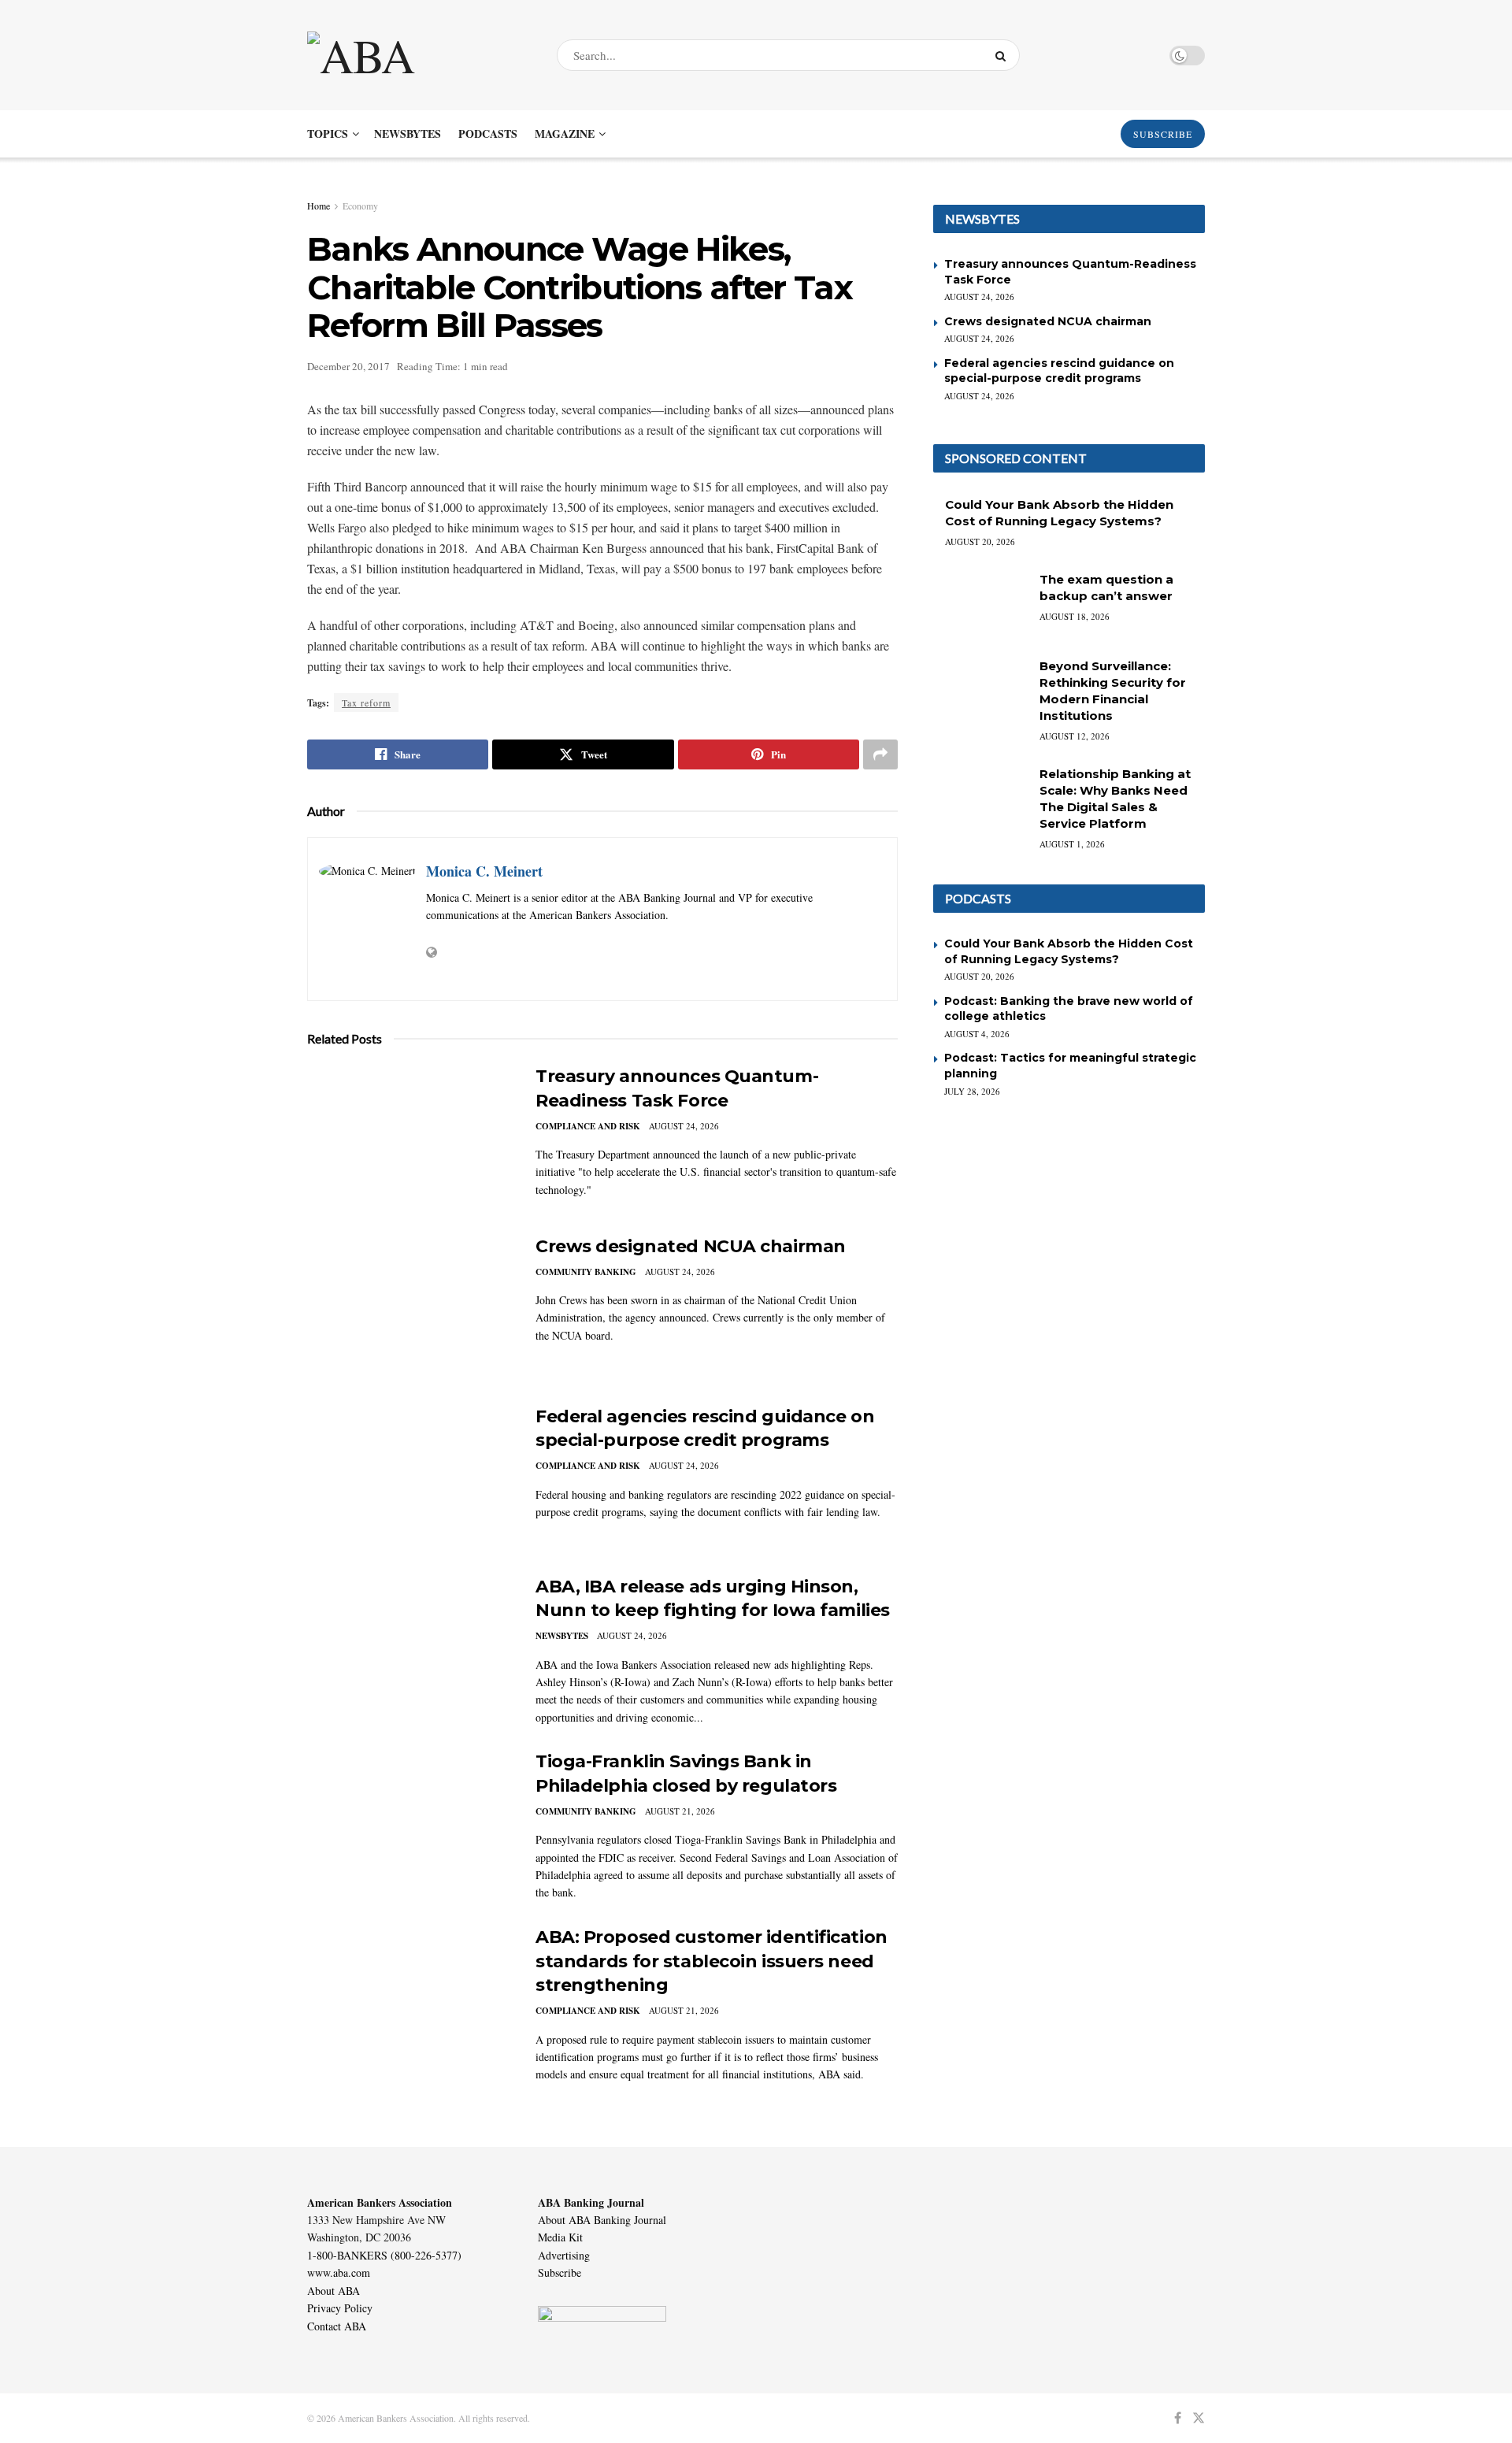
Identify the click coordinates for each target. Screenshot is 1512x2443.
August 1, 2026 (1072, 844)
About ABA (334, 2291)
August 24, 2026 (684, 1126)
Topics (328, 133)
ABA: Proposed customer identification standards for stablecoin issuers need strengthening (712, 1961)
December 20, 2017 (348, 366)
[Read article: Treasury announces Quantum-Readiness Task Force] (409, 1138)
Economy (360, 206)
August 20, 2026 (980, 541)
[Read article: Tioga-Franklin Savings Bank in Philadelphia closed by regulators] (409, 1823)
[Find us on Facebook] (1178, 2418)
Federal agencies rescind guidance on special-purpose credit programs (1059, 371)
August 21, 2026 (680, 1811)
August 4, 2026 (977, 1034)
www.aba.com (339, 2272)
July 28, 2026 (972, 1091)
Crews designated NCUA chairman (691, 1246)
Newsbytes (408, 133)
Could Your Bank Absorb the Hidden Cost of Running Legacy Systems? (1069, 951)
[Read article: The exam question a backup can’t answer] (980, 605)
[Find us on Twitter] (1199, 2418)
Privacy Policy (340, 2308)
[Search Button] (1004, 55)
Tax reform (366, 703)
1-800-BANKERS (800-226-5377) (384, 2255)
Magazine (565, 133)
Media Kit (560, 2237)
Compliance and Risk (588, 1126)
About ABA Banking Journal (602, 2220)
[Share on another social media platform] (880, 754)
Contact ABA (337, 2326)
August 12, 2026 (1075, 736)
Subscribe (560, 2272)
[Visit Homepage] (418, 55)
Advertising (564, 2255)
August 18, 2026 (1075, 616)
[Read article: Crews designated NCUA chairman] (409, 1308)
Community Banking (586, 1272)
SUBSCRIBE (1163, 134)
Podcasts (488, 133)
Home (319, 206)
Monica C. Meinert (484, 871)
